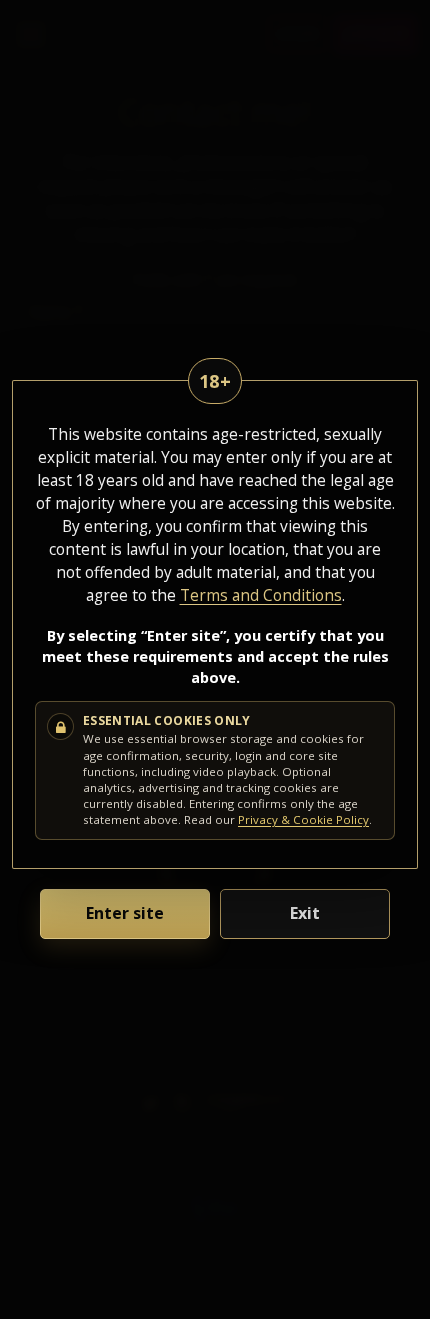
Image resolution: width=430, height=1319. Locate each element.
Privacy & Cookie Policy (303, 819)
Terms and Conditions (261, 595)
